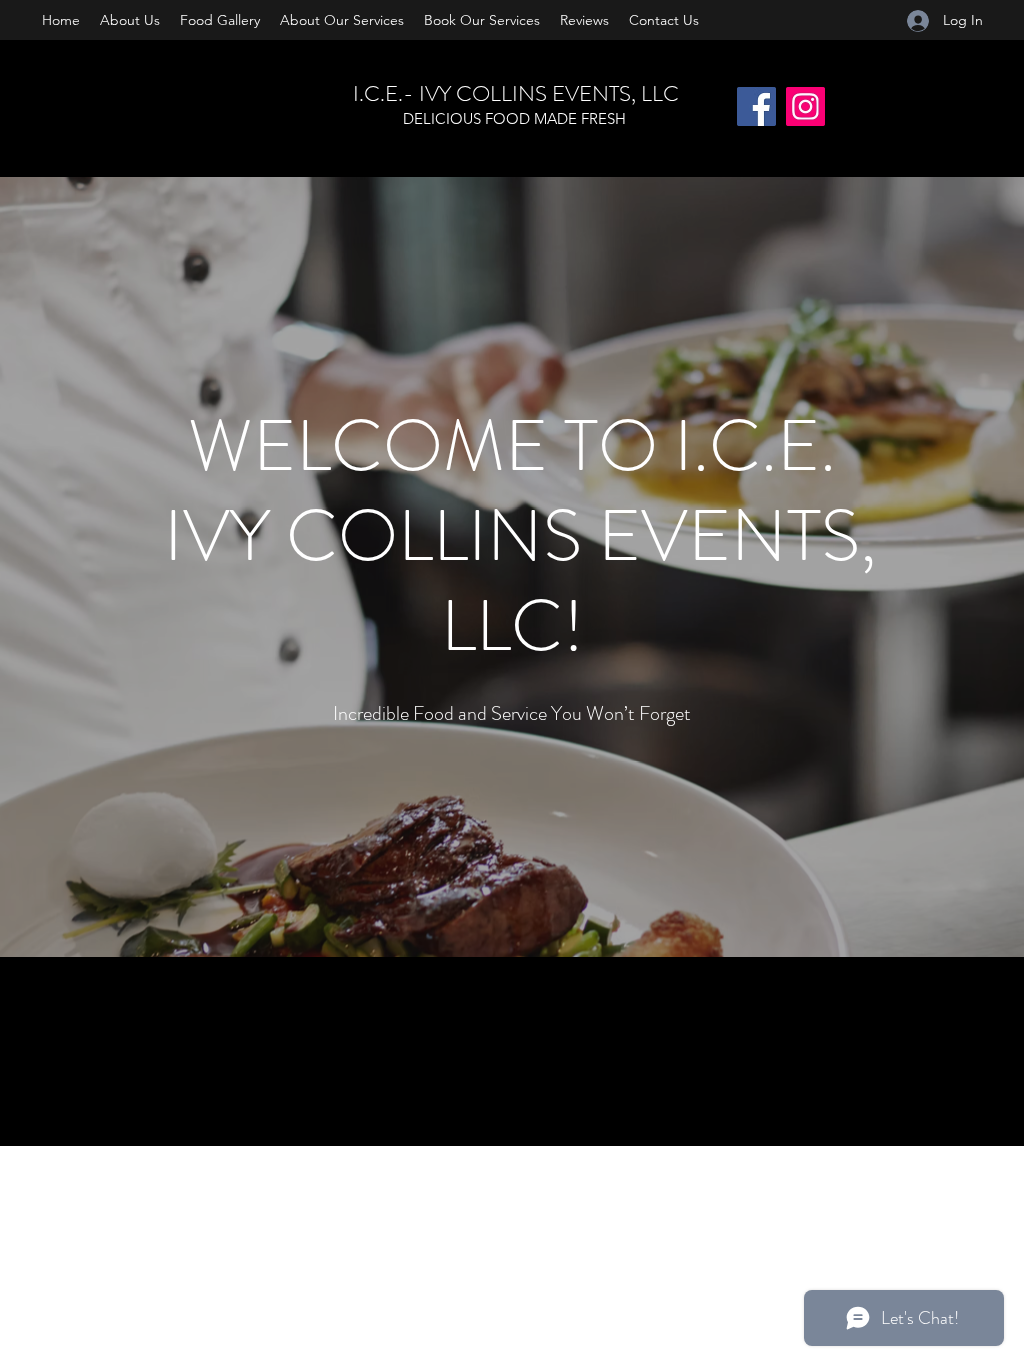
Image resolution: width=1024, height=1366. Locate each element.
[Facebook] (756, 106)
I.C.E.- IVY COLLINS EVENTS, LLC (516, 93)
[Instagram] (805, 106)
